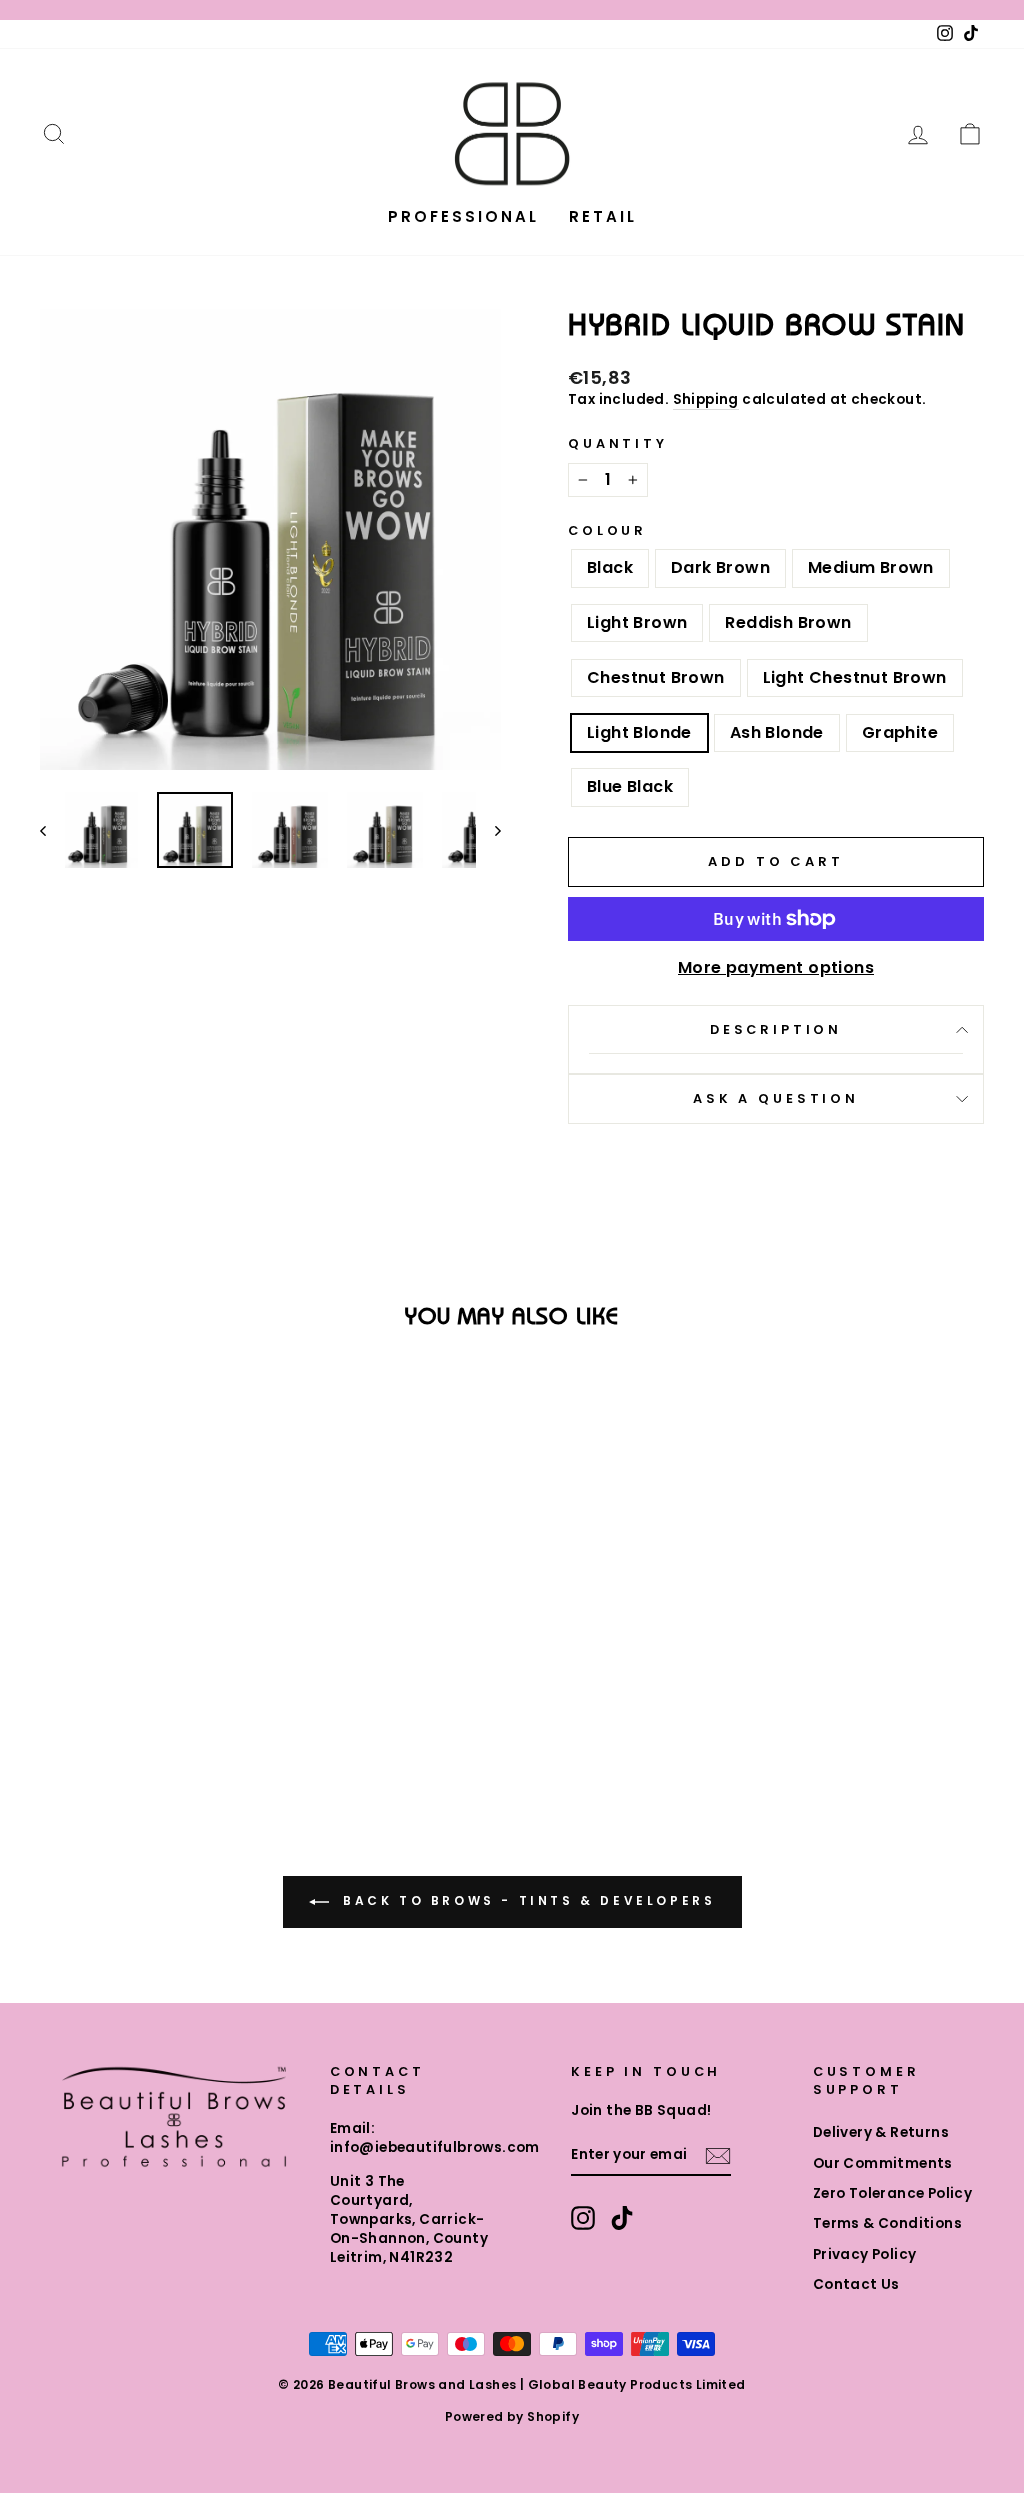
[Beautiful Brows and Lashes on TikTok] (622, 2218)
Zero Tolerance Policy (892, 2193)
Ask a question (776, 1098)
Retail (603, 216)
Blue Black (630, 786)
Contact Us (856, 2284)
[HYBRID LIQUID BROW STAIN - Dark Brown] (82, 1684)
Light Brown (637, 622)
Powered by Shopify (512, 2416)
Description (776, 1029)
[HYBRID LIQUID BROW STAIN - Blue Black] (176, 1707)
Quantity (618, 443)
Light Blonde (639, 732)
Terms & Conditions (887, 2223)
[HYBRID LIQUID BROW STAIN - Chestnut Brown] (190, 1684)
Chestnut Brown (656, 677)
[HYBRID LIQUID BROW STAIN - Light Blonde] (244, 1684)
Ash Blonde (777, 732)
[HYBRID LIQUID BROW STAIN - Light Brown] (136, 1684)
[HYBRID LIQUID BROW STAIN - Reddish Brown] (163, 1684)
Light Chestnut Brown (855, 677)
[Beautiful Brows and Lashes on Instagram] (583, 2218)
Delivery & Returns (881, 2132)
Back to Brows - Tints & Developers (526, 1901)
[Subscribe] (718, 2156)
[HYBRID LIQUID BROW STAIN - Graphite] (149, 1707)
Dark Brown (720, 567)
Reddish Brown (788, 622)
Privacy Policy (865, 2254)
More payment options (776, 968)
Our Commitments (883, 2163)
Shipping (706, 399)
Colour (607, 530)
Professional (463, 216)
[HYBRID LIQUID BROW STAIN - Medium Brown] (109, 1684)
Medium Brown (871, 567)
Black (610, 567)
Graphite (900, 732)
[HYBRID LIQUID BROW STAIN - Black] (55, 1684)
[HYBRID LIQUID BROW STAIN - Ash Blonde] (122, 1707)
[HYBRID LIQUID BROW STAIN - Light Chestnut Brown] (217, 1684)
